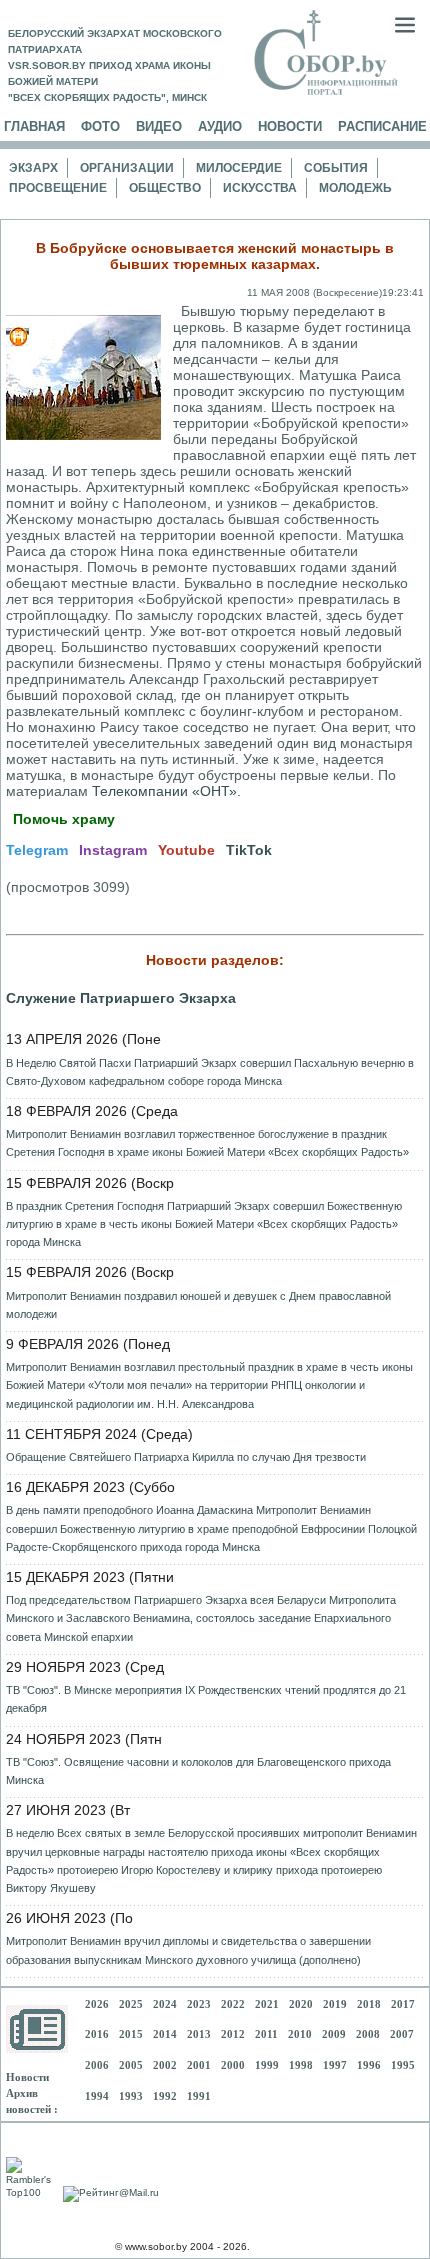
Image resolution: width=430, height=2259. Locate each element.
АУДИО (220, 126)
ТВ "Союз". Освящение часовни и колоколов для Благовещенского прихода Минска (198, 1771)
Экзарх (33, 168)
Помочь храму (64, 819)
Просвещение (58, 188)
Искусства (260, 188)
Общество (165, 188)
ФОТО (100, 126)
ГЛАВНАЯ (34, 126)
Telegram (37, 850)
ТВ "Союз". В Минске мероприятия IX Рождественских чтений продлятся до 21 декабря (206, 1699)
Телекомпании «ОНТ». (166, 791)
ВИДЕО (159, 126)
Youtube (186, 850)
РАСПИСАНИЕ (382, 126)
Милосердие (239, 168)
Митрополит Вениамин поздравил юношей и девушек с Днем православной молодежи (198, 1305)
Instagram (113, 850)
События (336, 168)
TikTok (249, 850)
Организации (127, 168)
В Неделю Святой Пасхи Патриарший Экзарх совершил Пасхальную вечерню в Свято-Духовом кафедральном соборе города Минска (210, 1072)
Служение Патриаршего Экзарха (121, 998)
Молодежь (355, 188)
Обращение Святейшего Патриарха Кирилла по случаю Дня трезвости (186, 1457)
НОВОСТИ (290, 126)
